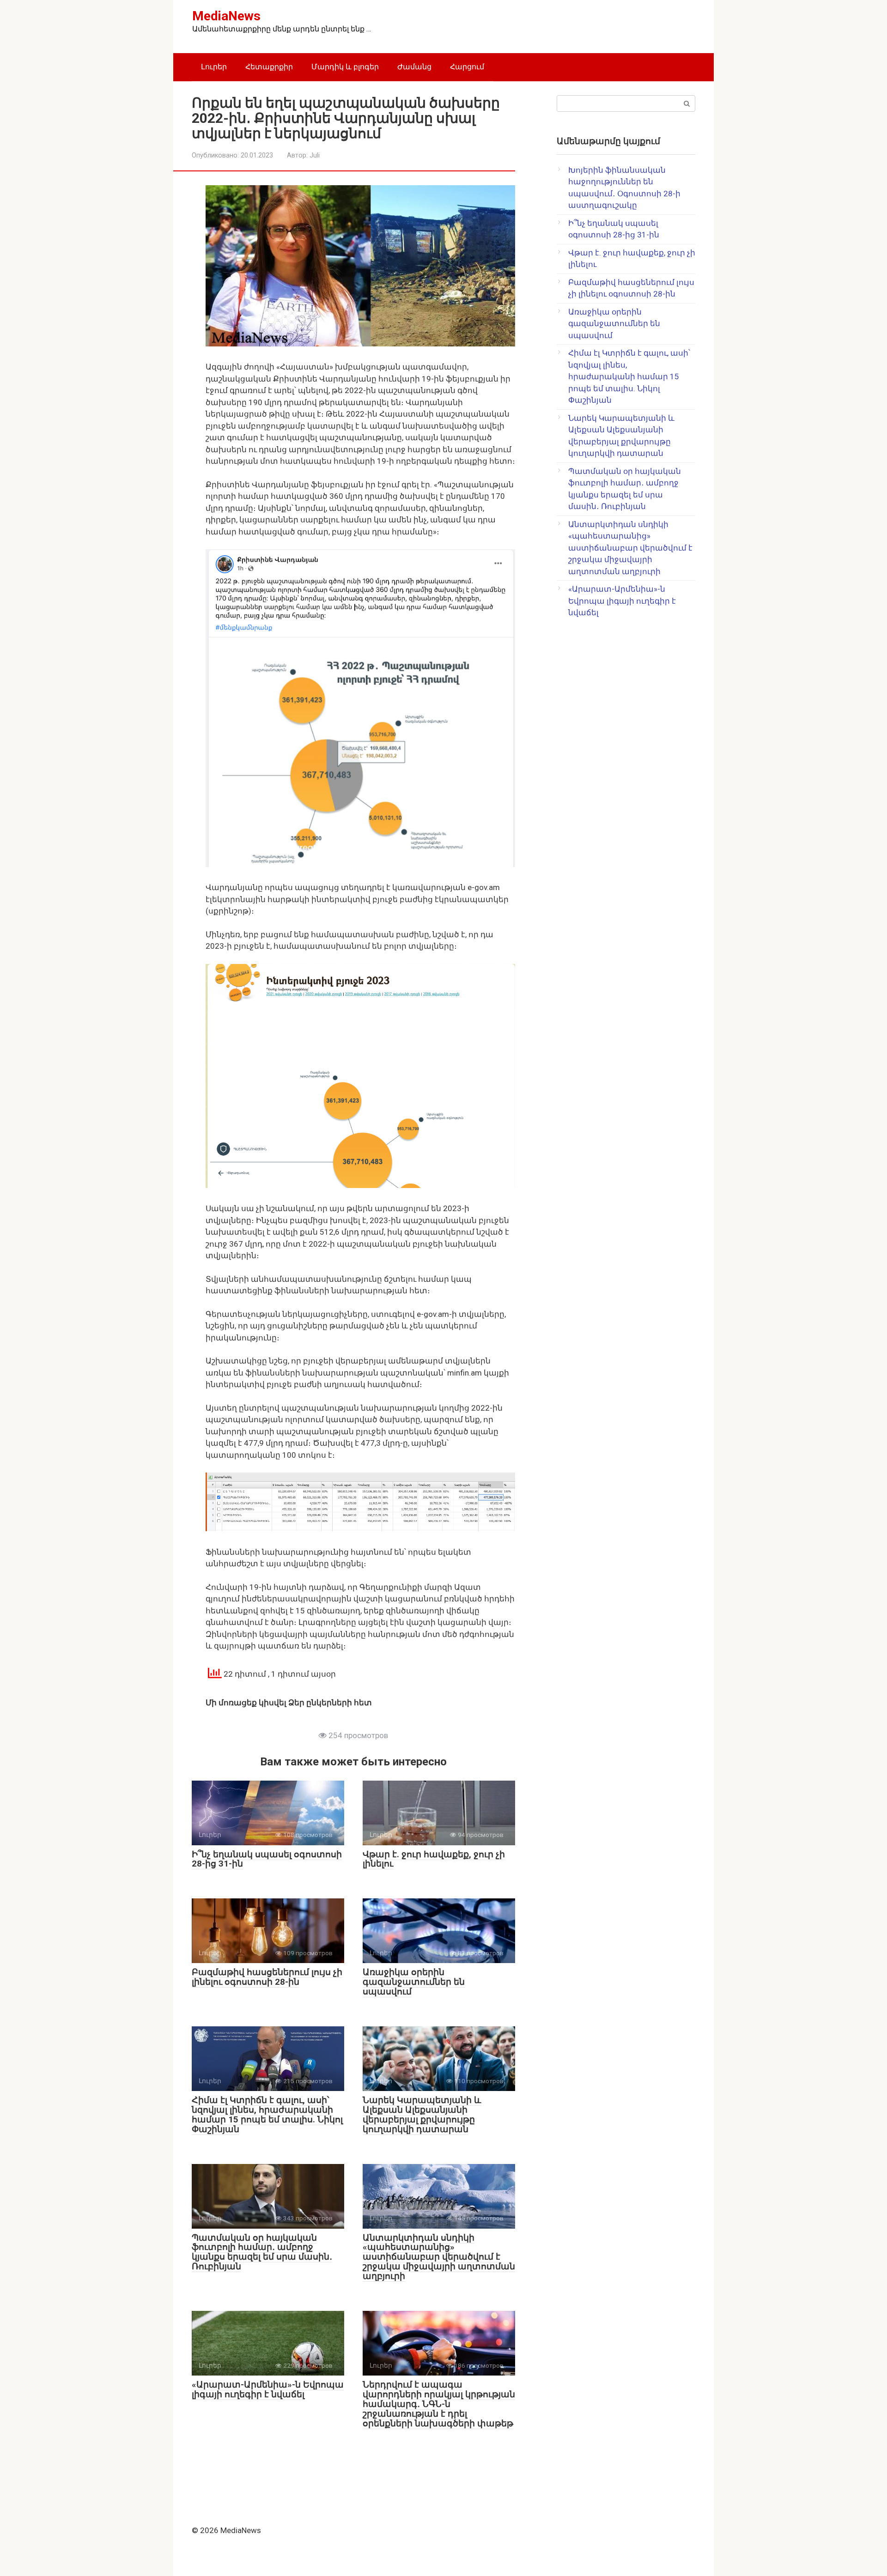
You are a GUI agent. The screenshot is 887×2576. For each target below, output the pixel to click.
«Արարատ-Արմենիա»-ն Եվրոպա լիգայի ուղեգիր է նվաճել (268, 2389)
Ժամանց (414, 67)
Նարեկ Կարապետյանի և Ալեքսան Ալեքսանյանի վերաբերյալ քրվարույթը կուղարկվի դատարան (422, 2115)
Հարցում (467, 67)
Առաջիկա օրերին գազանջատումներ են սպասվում (414, 1982)
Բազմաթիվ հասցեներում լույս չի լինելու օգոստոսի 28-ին (267, 1977)
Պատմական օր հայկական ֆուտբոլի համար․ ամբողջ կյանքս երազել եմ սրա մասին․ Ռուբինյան (262, 2252)
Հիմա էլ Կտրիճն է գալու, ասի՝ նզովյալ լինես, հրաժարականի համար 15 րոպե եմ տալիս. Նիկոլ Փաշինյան (267, 2115)
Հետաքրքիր (269, 67)
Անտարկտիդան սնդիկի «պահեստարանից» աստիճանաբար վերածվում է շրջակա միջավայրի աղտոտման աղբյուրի (439, 2257)
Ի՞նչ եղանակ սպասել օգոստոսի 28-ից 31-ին (267, 1859)
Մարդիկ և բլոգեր (345, 67)
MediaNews (226, 16)
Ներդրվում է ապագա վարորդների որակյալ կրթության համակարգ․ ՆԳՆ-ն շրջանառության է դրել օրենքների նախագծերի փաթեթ (439, 2404)
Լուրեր (214, 67)
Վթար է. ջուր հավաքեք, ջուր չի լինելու (434, 1859)
